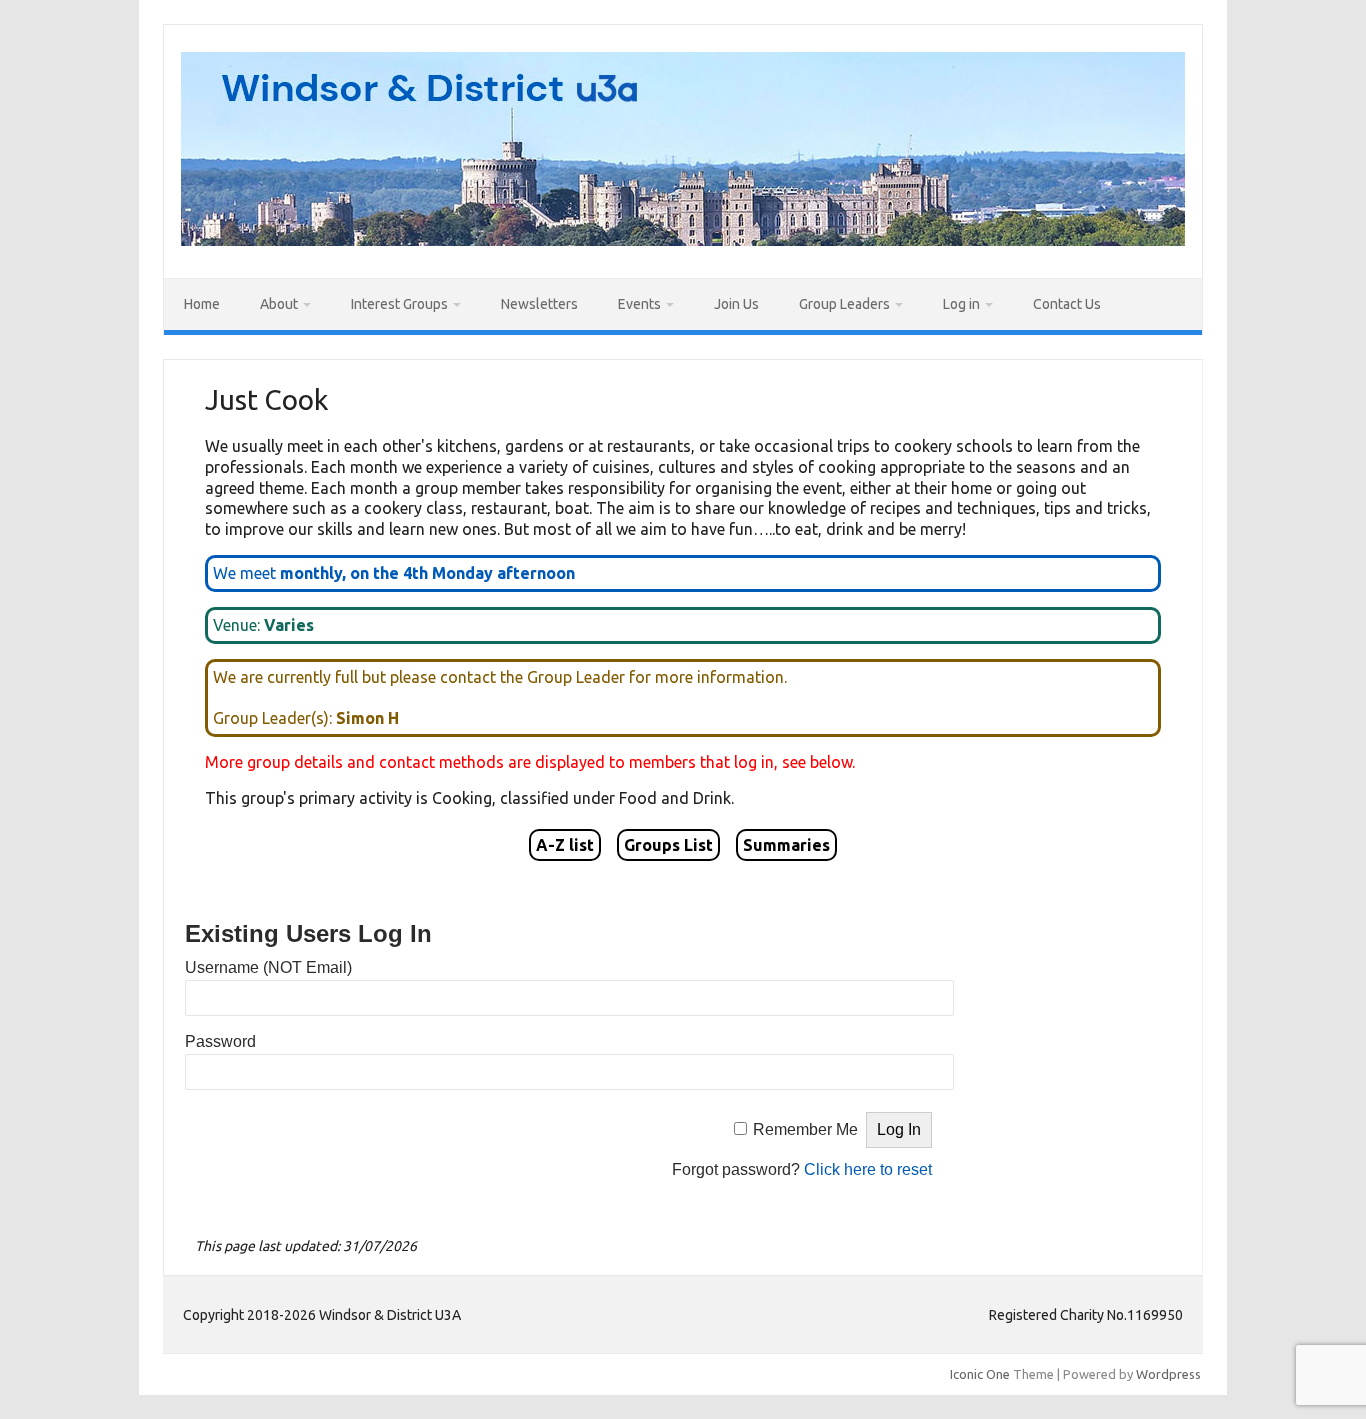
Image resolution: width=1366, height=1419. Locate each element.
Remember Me (805, 1129)
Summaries (786, 845)
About (279, 304)
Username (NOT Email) (268, 967)
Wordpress (1168, 1374)
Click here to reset (868, 1169)
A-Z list (565, 845)
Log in (961, 304)
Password (220, 1041)
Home (202, 304)
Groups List (668, 845)
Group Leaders (844, 304)
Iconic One (980, 1374)
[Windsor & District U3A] (683, 240)
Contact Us (1067, 304)
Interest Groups (399, 304)
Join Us (736, 304)
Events (639, 304)
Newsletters (539, 304)
